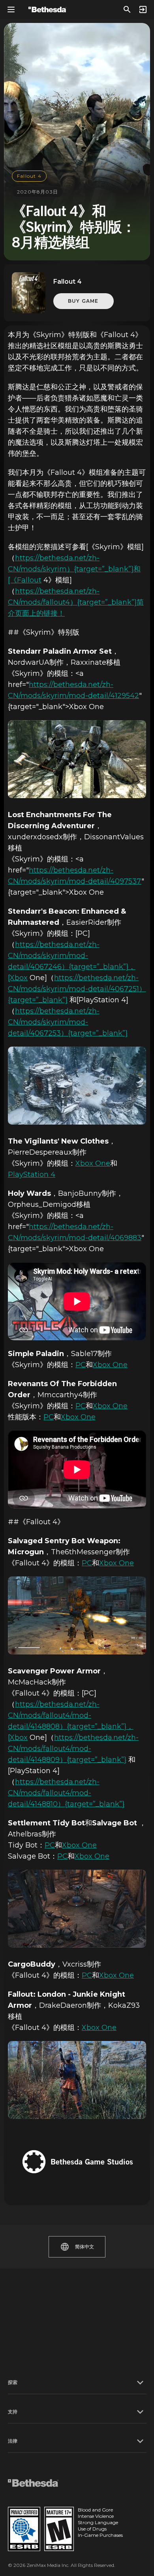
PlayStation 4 (32, 1174)
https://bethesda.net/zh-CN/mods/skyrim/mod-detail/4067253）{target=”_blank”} (68, 1022)
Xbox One (93, 1163)
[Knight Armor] (77, 2080)
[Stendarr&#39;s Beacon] (77, 1086)
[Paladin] (77, 759)
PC (81, 1365)
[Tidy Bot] (77, 1909)
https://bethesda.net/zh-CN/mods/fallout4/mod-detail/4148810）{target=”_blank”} (66, 1793)
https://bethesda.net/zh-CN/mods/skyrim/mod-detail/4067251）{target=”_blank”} (77, 989)
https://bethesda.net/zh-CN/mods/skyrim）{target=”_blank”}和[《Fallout (74, 569)
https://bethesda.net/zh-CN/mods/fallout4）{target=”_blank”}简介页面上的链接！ (76, 602)
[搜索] (127, 9)
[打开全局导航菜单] (11, 9)
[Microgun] (77, 1615)
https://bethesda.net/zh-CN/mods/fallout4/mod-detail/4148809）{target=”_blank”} (73, 1749)
